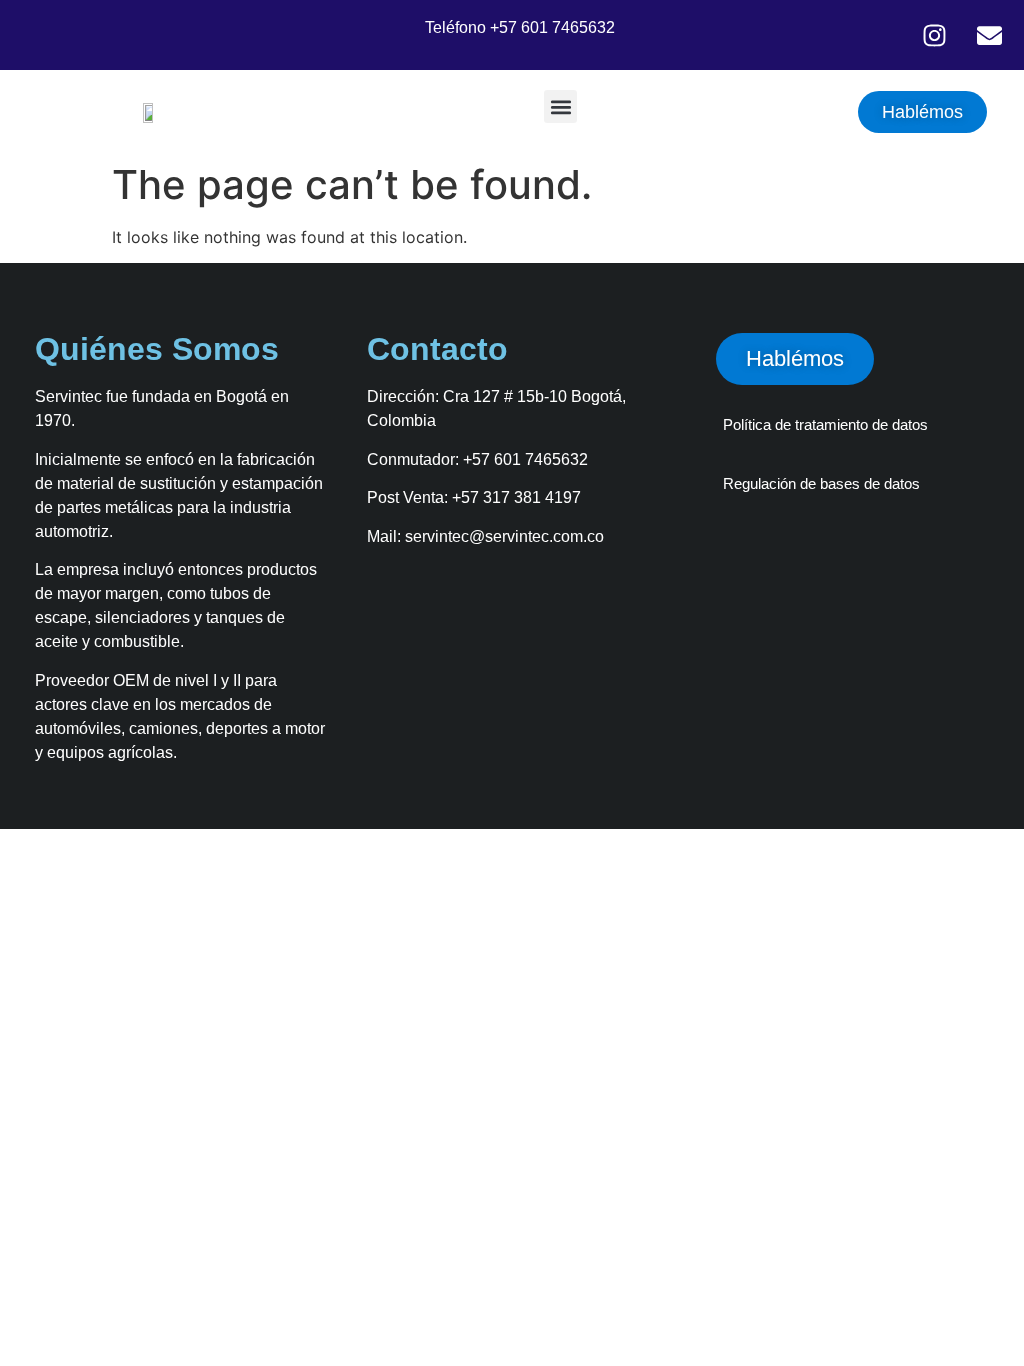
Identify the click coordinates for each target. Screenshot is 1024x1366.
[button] (560, 106)
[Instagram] (934, 35)
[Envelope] (989, 35)
